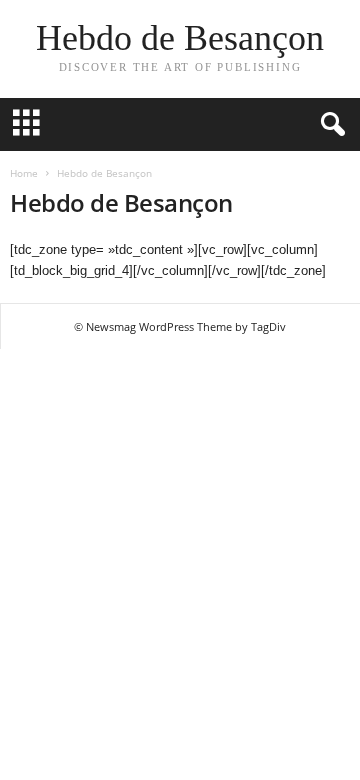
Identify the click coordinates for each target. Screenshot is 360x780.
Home (24, 173)
